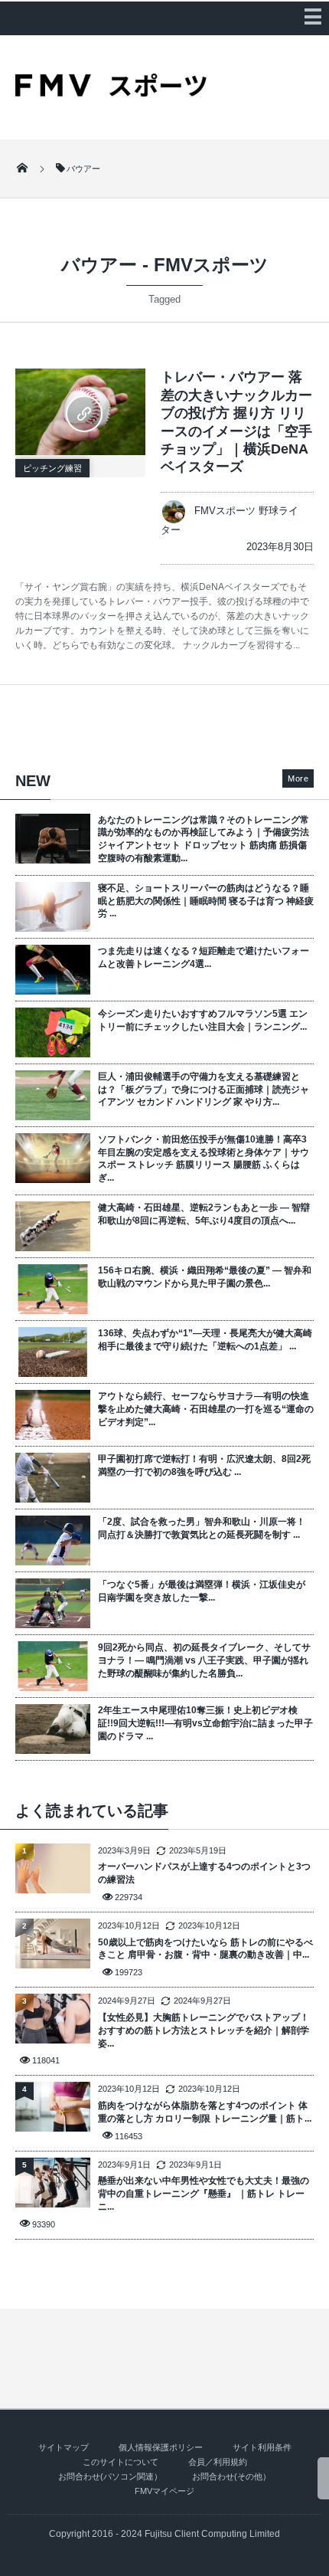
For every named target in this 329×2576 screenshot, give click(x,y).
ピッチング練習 (52, 468)
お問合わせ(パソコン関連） (110, 2476)
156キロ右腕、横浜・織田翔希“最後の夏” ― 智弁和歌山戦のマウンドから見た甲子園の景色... (205, 1277)
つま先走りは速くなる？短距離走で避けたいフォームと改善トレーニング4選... (204, 957)
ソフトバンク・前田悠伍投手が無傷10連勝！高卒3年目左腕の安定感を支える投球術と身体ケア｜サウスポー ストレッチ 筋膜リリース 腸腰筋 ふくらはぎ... (204, 1159)
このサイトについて (121, 2462)
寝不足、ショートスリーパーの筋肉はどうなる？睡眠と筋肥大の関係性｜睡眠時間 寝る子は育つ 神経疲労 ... (206, 901)
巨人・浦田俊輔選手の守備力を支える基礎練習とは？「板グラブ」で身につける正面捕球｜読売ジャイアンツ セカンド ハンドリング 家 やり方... (204, 1090)
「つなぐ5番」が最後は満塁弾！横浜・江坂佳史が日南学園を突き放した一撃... (202, 1591)
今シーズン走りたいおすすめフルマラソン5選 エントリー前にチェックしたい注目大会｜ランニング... (203, 1020)
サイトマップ (64, 2447)
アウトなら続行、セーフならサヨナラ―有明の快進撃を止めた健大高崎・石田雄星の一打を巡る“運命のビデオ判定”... (206, 1409)
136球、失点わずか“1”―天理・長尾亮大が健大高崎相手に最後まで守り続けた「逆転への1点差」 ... (205, 1340)
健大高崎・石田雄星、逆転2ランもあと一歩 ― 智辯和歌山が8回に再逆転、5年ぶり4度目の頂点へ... (204, 1214)
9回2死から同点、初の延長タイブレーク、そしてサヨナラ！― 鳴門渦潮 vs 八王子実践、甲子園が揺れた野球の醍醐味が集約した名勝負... (204, 1660)
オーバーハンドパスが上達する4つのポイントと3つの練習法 (204, 1873)
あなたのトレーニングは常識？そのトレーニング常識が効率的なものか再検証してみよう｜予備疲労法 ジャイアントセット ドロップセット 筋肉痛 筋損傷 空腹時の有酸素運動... (204, 839)
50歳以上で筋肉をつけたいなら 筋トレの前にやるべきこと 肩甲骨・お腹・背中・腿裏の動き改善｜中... (205, 1949)
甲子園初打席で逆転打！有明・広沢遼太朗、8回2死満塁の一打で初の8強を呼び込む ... (204, 1465)
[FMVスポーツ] (111, 91)
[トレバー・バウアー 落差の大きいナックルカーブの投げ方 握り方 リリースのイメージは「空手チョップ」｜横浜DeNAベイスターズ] (80, 412)
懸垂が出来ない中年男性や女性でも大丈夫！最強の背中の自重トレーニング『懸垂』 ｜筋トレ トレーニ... (204, 2194)
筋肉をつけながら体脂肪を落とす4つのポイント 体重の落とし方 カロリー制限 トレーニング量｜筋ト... (205, 2112)
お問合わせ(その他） (231, 2476)
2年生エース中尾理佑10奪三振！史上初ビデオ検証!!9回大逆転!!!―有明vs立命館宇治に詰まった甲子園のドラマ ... (205, 1723)
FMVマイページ (164, 2491)
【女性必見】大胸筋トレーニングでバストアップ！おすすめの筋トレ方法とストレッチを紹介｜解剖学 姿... (204, 2030)
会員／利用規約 (218, 2462)
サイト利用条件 (262, 2447)
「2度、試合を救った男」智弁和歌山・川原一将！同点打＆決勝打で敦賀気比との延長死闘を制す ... (202, 1528)
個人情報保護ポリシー (161, 2447)
